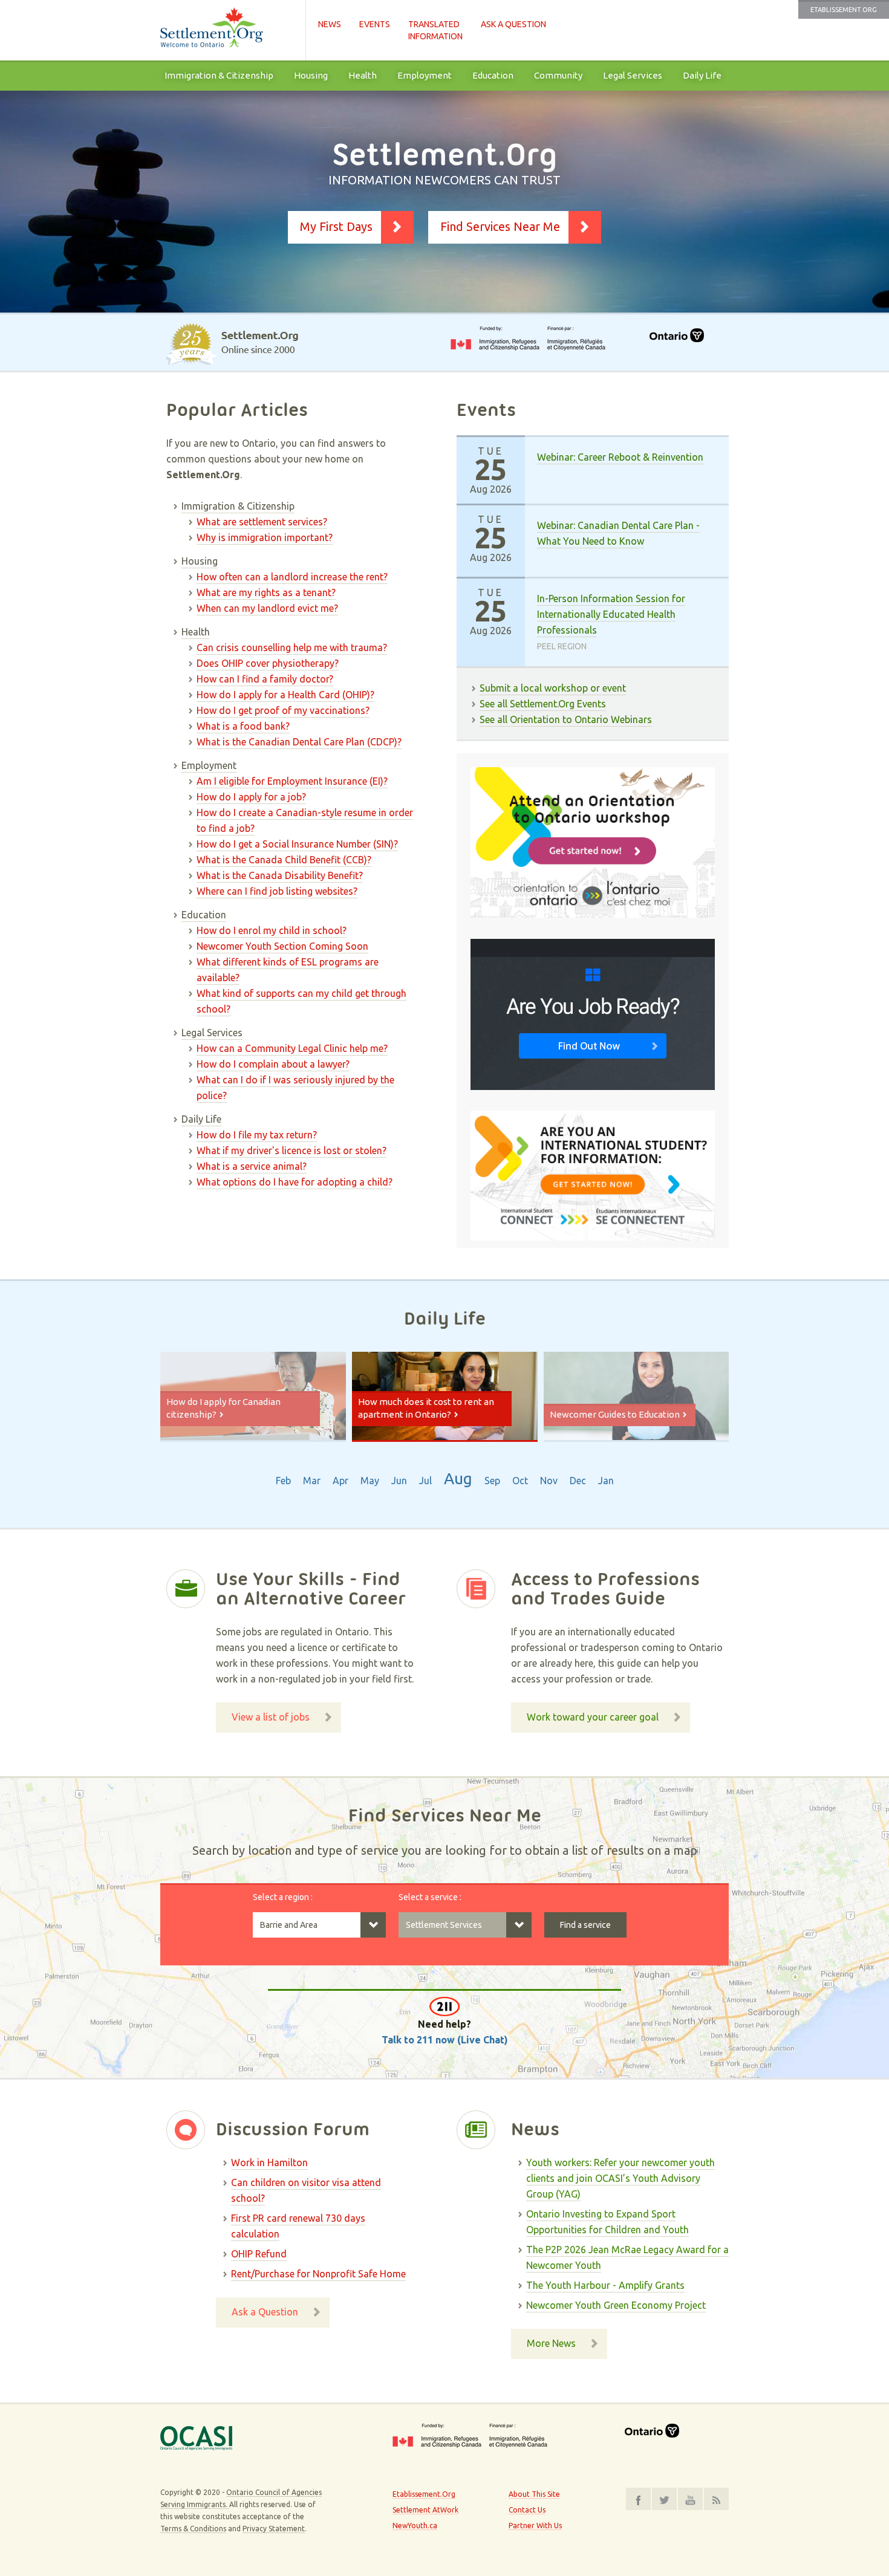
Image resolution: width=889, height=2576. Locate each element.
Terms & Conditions (193, 2529)
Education (493, 75)
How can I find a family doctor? (265, 679)
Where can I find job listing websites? (277, 891)
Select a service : (430, 1897)
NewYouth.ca (415, 2526)
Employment (425, 75)
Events (375, 24)
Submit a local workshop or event (553, 688)
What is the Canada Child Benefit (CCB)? (284, 860)
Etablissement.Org (844, 10)
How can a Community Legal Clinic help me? (292, 1048)
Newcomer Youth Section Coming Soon (282, 946)
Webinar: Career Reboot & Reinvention (620, 457)
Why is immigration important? (265, 537)
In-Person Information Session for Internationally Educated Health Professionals (611, 614)
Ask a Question (513, 24)
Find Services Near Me (500, 226)
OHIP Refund (259, 2254)
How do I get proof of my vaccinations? (283, 710)
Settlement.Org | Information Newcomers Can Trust (227, 30)
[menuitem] (219, 76)
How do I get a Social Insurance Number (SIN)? (297, 844)
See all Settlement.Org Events (543, 704)
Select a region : (283, 1897)
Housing (311, 75)
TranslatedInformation (435, 30)
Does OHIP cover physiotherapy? (268, 663)
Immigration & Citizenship (219, 75)
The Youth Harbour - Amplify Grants (605, 2285)
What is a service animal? (252, 1166)
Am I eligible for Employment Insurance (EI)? (292, 781)
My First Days (336, 226)
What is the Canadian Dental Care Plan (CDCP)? (299, 742)
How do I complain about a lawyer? (273, 1064)
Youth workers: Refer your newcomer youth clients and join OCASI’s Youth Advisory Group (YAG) (620, 2178)
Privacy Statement (274, 2529)
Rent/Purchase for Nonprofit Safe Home (318, 2274)
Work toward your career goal (593, 1717)
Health (363, 75)
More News (551, 2343)
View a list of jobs (271, 1717)
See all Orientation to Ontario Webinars (566, 719)
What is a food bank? (243, 726)
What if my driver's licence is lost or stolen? (291, 1150)
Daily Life (702, 75)
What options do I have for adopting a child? (295, 1182)
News (330, 24)
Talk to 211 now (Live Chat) (445, 2040)
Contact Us (527, 2510)
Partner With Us (535, 2526)
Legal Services (633, 75)
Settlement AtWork (425, 2510)
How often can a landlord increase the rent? (292, 577)
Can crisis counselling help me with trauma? (292, 647)
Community (558, 75)
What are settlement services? (262, 522)
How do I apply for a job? (251, 797)
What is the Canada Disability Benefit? (280, 875)
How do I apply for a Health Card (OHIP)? (285, 695)
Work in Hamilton (269, 2162)
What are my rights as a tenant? (266, 592)
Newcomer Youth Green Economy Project (616, 2305)
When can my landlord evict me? (267, 608)
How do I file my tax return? (257, 1135)
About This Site (534, 2494)
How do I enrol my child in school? (272, 930)
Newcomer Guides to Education (615, 1414)
